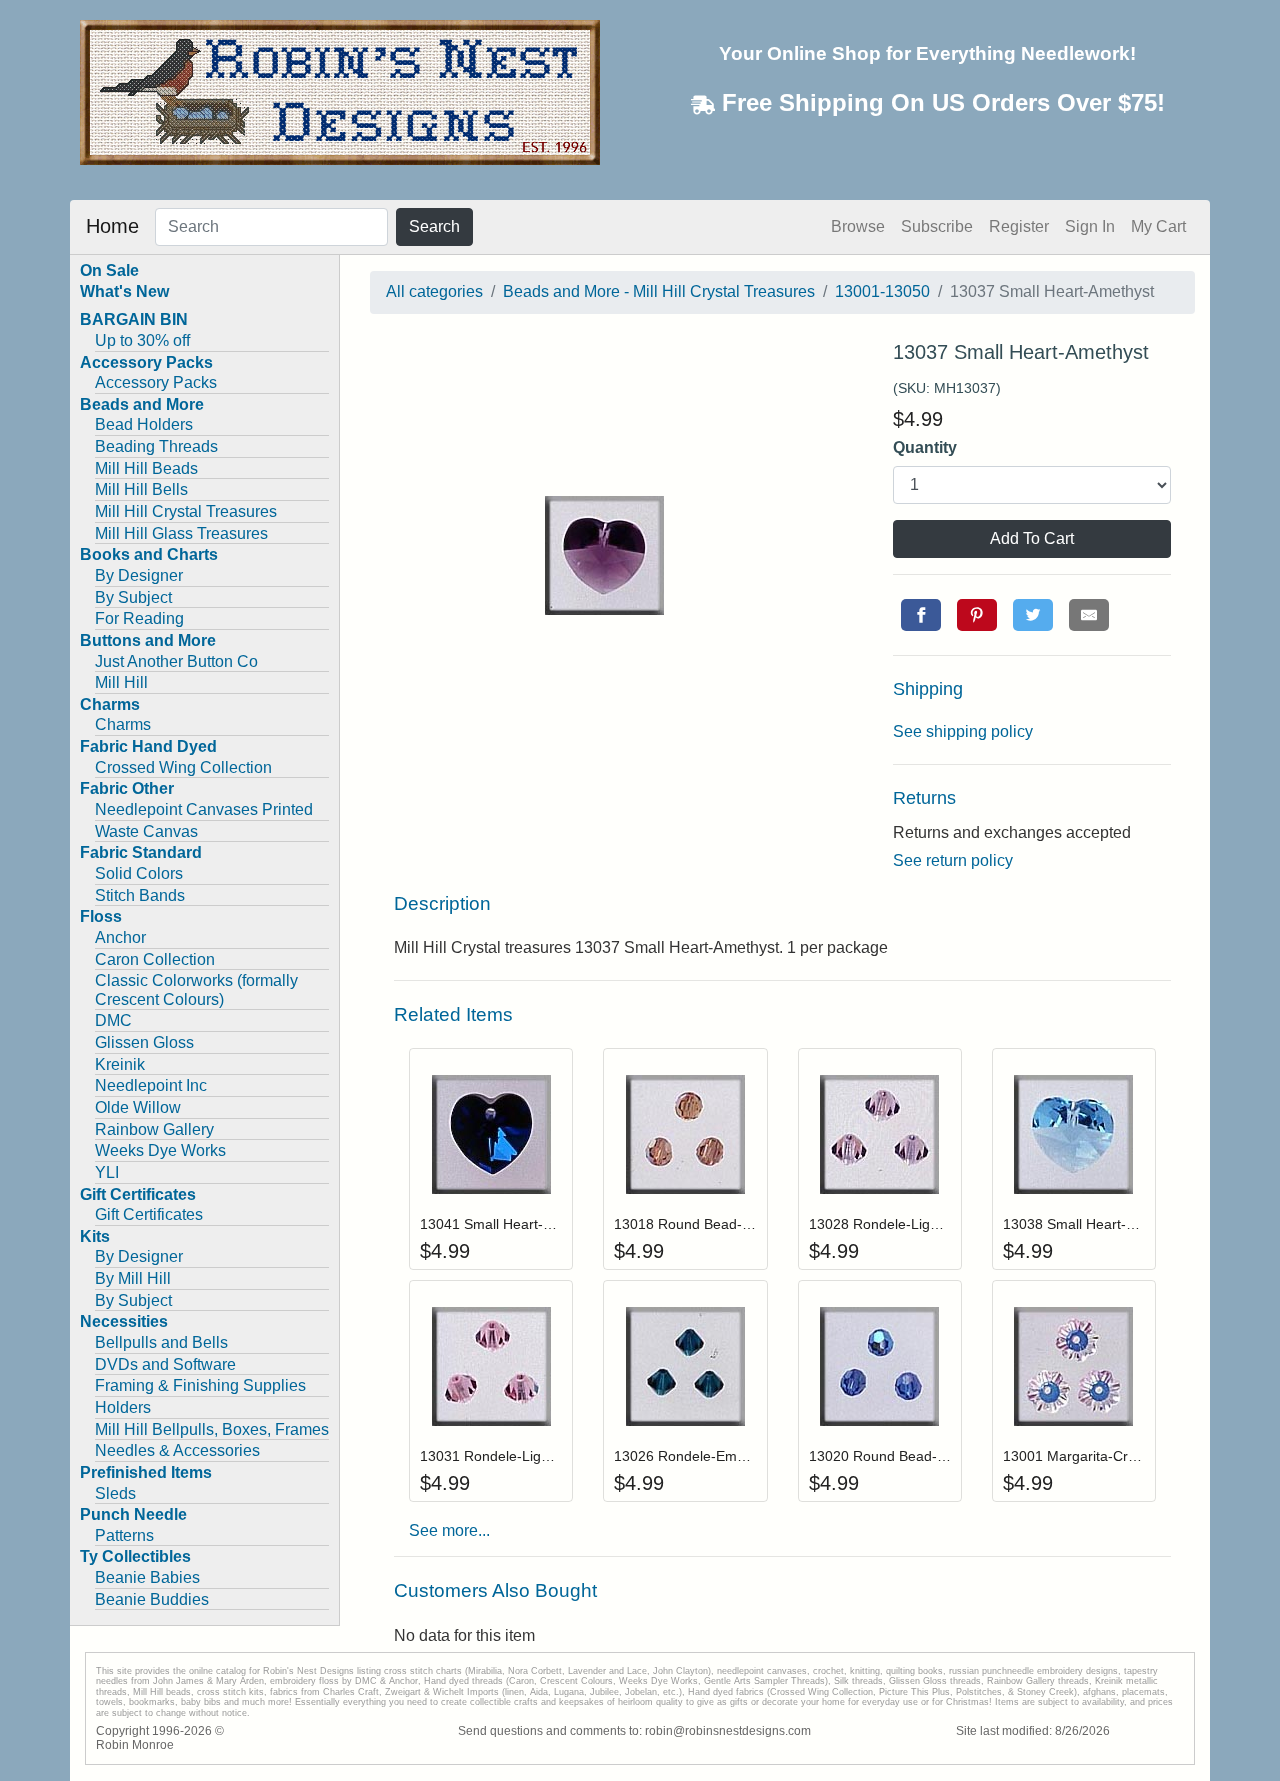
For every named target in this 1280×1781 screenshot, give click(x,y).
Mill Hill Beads (146, 468)
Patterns (124, 1535)
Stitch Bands (140, 895)
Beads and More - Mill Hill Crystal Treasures (659, 291)
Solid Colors (139, 873)
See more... (449, 1530)
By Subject (133, 597)
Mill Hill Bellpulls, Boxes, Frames (212, 1429)
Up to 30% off (142, 340)
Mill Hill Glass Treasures (181, 533)
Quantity (925, 447)
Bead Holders (144, 424)
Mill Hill (121, 682)
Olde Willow (138, 1107)
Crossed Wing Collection (183, 767)
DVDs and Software (165, 1364)
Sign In (1090, 226)
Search (434, 226)
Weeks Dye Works (160, 1150)
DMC (113, 1020)
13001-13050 (882, 291)
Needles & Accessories (177, 1450)
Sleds (115, 1493)
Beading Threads (156, 446)
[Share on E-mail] (1089, 615)
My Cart (1158, 226)
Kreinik (120, 1064)
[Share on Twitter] (1033, 615)
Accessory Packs (156, 382)
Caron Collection (155, 959)
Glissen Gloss (144, 1042)
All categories (434, 291)
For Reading (139, 618)
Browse (858, 226)
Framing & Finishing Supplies (200, 1385)
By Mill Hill (133, 1278)
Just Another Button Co (176, 661)
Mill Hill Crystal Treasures (186, 511)
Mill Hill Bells (141, 489)
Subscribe (937, 226)
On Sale (109, 270)
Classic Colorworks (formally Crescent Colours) (196, 990)
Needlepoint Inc (151, 1085)
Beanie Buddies (152, 1599)
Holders (123, 1407)
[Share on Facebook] (921, 615)
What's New (124, 291)
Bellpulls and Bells (161, 1342)
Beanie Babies (147, 1577)
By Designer (139, 575)
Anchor (120, 937)
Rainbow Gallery (154, 1129)
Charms (123, 724)
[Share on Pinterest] (977, 615)
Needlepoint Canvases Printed (204, 809)
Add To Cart (1032, 538)
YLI (107, 1172)
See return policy (953, 860)
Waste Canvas (146, 831)
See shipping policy (963, 731)
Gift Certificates (149, 1214)
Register (1019, 226)
